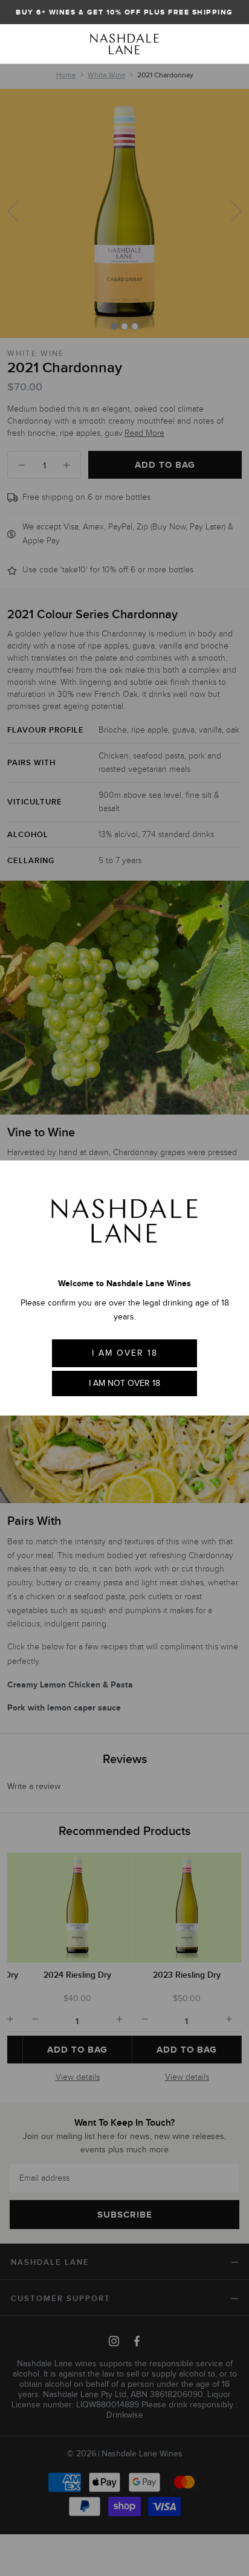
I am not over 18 (124, 1383)
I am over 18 (125, 1353)
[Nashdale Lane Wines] (124, 44)
